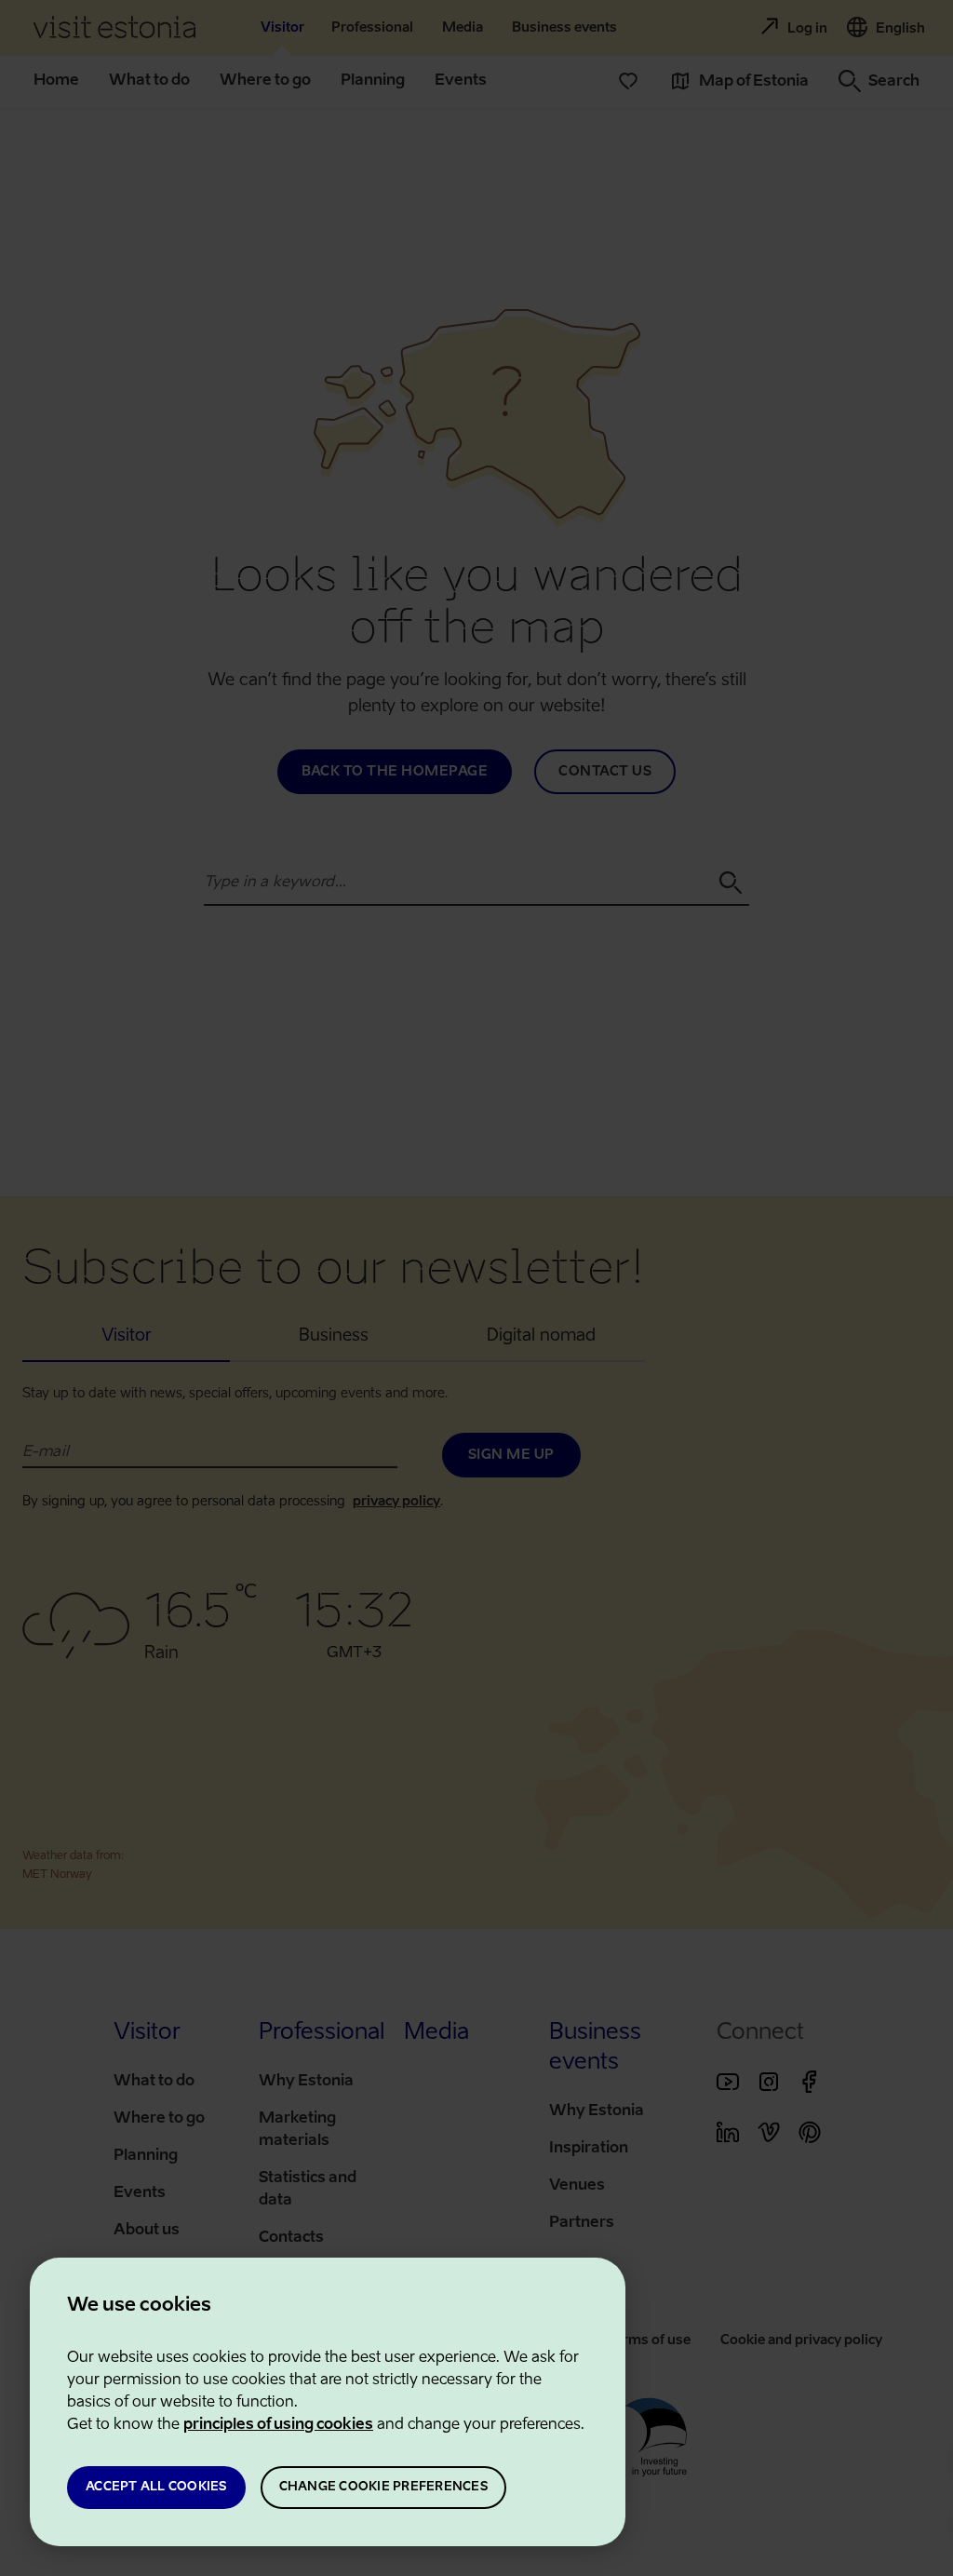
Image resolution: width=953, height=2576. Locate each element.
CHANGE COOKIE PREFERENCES (383, 2487)
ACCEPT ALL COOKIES (156, 2487)
